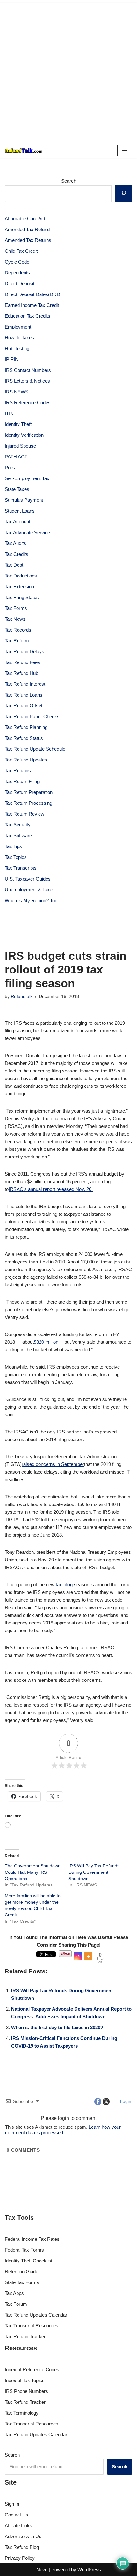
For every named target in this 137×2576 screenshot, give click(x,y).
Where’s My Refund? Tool (32, 900)
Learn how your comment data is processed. (63, 2130)
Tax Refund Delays (25, 651)
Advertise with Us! (24, 2536)
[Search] (124, 194)
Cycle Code (17, 262)
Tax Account (18, 522)
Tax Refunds (18, 771)
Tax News (15, 619)
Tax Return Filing (22, 781)
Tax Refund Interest (25, 684)
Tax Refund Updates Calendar (36, 2315)
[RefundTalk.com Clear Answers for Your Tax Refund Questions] (24, 151)
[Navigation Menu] (125, 151)
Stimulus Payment (24, 500)
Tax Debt (14, 565)
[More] (88, 1956)
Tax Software (18, 835)
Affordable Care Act (25, 219)
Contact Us (17, 2515)
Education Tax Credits (28, 316)
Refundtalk (22, 997)
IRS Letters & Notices (27, 381)
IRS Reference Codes (28, 403)
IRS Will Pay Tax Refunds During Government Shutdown (94, 1872)
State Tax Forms (22, 2282)
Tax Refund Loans (24, 695)
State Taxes (17, 489)
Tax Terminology (22, 2413)
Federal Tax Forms (24, 2250)
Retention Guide (22, 2272)
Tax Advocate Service (27, 532)
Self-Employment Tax (27, 478)
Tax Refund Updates (26, 760)
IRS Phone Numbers (26, 2391)
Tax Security (18, 825)
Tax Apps (14, 2293)
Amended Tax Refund (27, 229)
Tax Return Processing (29, 803)
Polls (10, 467)
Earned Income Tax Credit (32, 305)
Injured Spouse (20, 446)
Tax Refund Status (24, 738)
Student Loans (20, 511)
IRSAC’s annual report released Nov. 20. (51, 1189)
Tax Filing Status (22, 597)
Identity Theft (18, 424)
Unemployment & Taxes (30, 890)
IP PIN (12, 359)
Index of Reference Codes (32, 2370)
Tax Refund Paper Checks (32, 716)
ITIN (9, 413)
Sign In (12, 2504)
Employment (18, 327)
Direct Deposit (20, 283)
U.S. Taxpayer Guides (28, 879)
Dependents (17, 273)
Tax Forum (16, 2304)
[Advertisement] (68, 72)
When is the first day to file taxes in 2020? (57, 2027)
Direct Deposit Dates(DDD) (33, 294)
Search (69, 181)
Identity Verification (24, 435)
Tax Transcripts (21, 868)
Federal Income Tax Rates (32, 2239)
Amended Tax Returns (28, 240)
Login (125, 2101)
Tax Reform (17, 641)
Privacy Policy (20, 2558)
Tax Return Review (25, 814)
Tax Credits (17, 554)
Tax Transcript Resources (32, 2326)
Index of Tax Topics (25, 2380)
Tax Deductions (21, 576)
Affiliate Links (18, 2526)
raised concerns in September (53, 1464)
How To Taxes (19, 338)
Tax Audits (15, 543)
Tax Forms (16, 608)
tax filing (64, 1585)
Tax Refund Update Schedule (35, 749)
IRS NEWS (17, 392)
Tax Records (18, 630)
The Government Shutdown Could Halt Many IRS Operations (33, 1872)
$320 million (46, 1342)
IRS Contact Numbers (28, 370)
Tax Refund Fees (22, 662)
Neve (42, 2569)
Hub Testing (17, 348)
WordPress (89, 2569)
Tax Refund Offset (24, 706)
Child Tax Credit (21, 251)
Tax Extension (19, 587)
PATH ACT (16, 457)
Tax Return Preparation (29, 792)
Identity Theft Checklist (29, 2261)
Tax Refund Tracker (25, 2336)
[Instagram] (78, 1956)
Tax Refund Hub (22, 673)
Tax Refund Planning (26, 727)
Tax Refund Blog (22, 2547)
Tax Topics (16, 857)
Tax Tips (13, 846)
